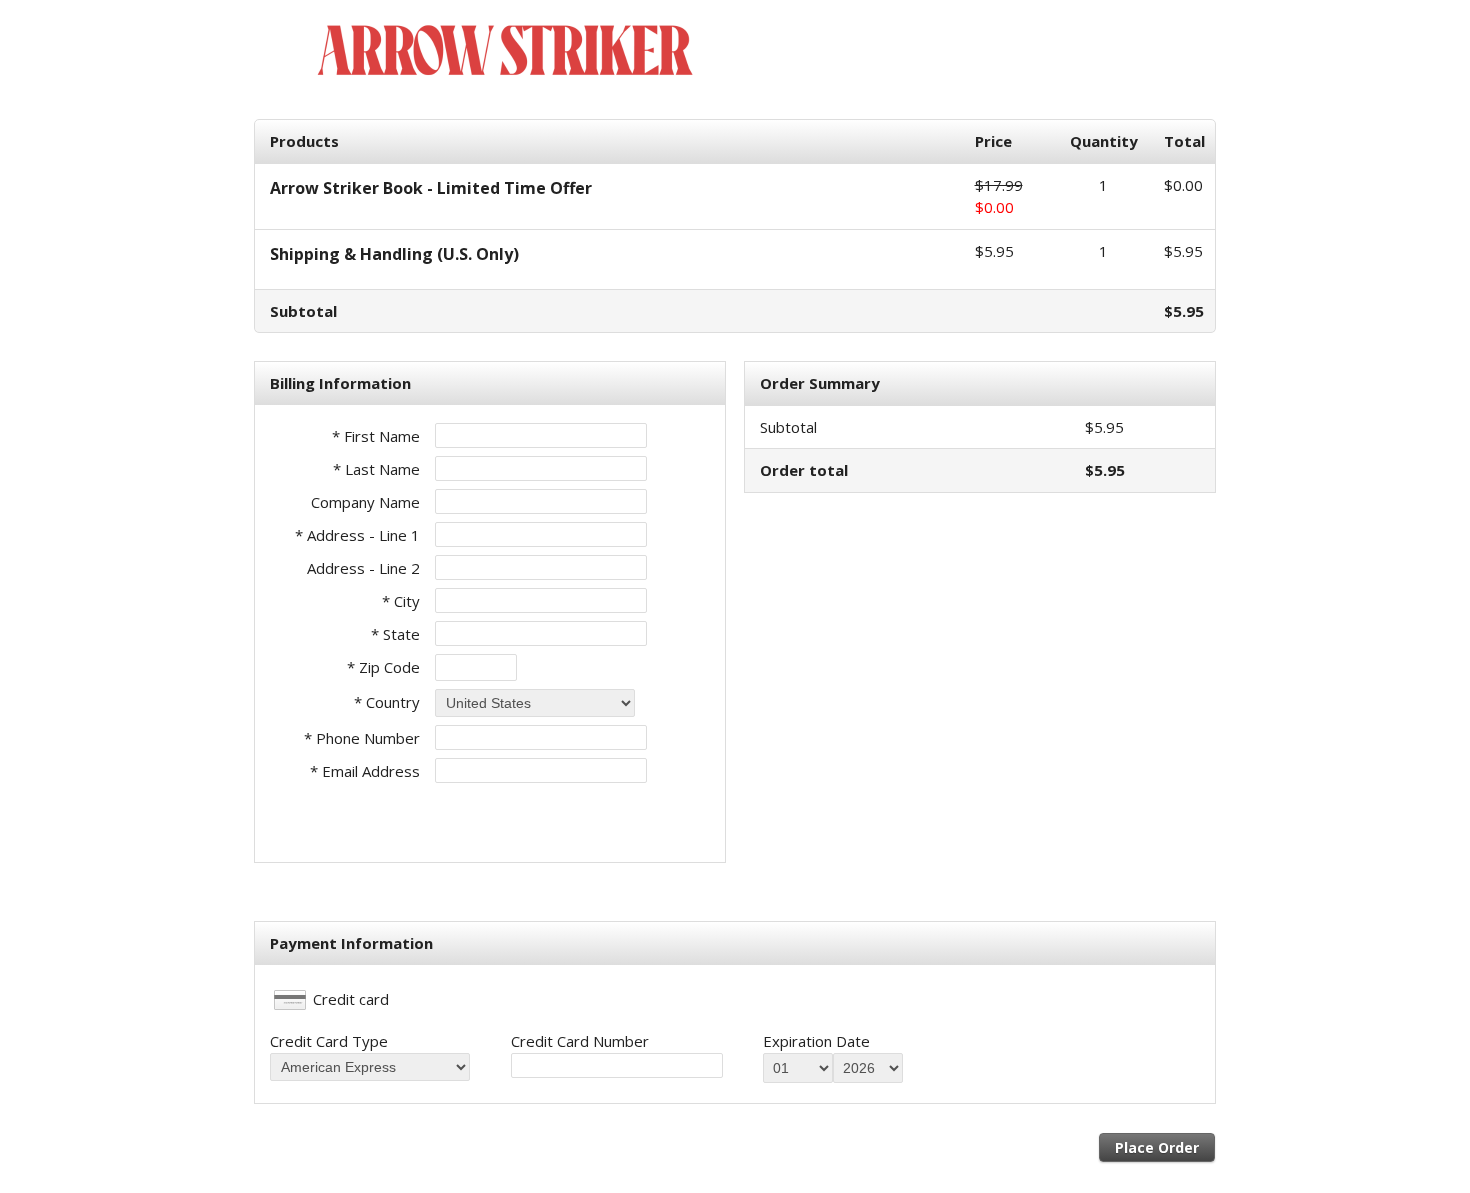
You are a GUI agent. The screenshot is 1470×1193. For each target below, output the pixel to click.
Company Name (365, 502)
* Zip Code (383, 667)
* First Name (376, 436)
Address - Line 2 (363, 568)
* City (401, 601)
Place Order (1157, 1147)
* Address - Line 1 (357, 535)
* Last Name (376, 469)
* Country (387, 702)
